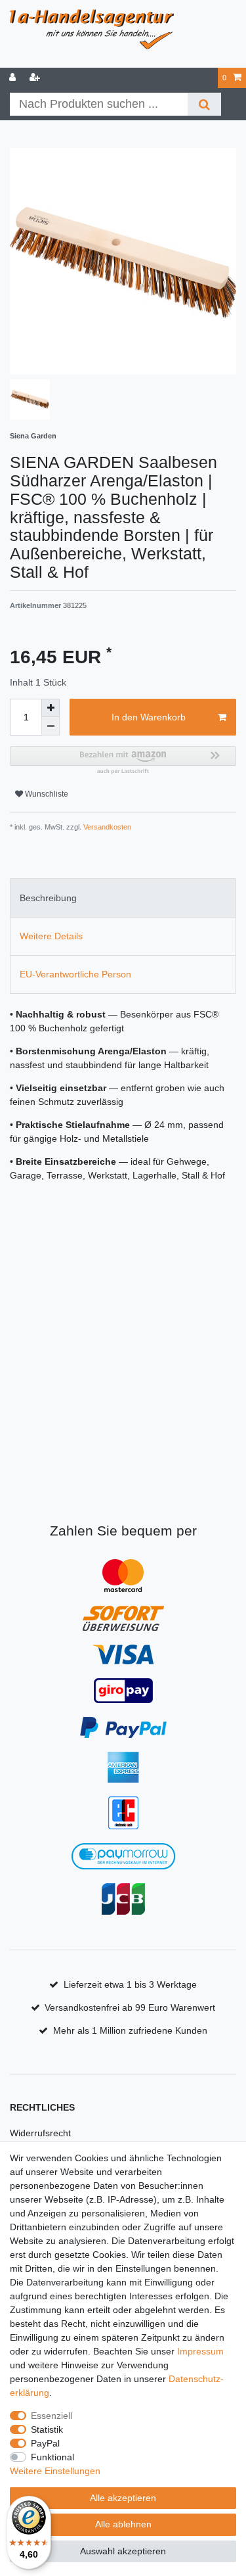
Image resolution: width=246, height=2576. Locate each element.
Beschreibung (48, 898)
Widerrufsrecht (40, 2133)
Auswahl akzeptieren (123, 2551)
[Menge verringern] (51, 726)
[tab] (123, 898)
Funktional (52, 2457)
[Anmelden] (14, 78)
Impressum (200, 2351)
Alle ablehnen (123, 2524)
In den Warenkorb (149, 717)
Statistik (47, 2429)
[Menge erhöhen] (51, 708)
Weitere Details (51, 936)
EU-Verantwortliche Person (75, 974)
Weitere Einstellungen (55, 2471)
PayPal (45, 2443)
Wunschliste (46, 794)
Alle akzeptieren (123, 2498)
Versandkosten (106, 827)
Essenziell (51, 2416)
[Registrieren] (36, 78)
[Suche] (204, 104)
